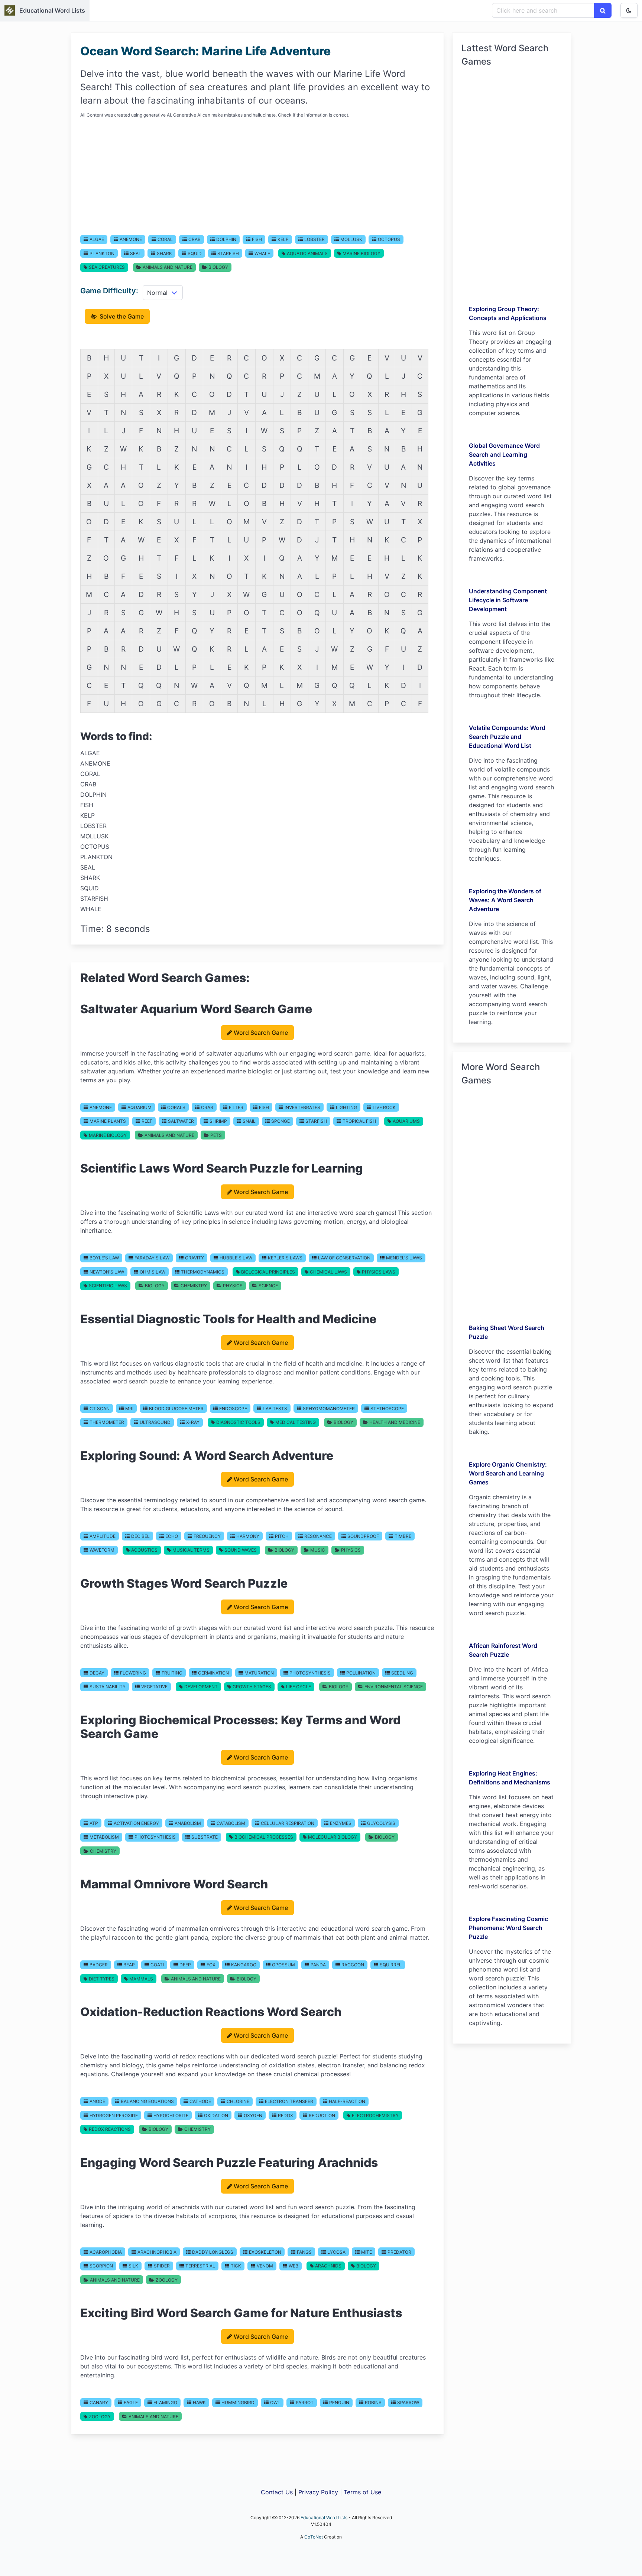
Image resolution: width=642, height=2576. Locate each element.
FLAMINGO (165, 2402)
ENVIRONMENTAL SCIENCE (394, 1687)
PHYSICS (233, 1286)
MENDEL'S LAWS (404, 1258)
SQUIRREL (391, 1965)
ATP (94, 1823)
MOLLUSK (351, 239)
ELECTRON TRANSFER (289, 2101)
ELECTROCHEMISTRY (375, 2115)
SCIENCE (268, 1286)
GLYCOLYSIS (381, 1823)
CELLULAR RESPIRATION (288, 1823)
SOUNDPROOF (363, 1536)
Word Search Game (261, 1033)
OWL (275, 2402)
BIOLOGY (218, 267)
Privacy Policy (318, 2492)
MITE (367, 2252)
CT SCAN (100, 1408)
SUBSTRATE (205, 1837)
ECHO (172, 1536)
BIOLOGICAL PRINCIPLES (268, 1272)
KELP (283, 239)
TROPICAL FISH (359, 1121)
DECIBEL (140, 1536)
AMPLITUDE (103, 1536)
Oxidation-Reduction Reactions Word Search (211, 2012)
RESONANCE (318, 1536)
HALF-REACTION (347, 2101)
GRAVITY (194, 1258)
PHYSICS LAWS (379, 1272)
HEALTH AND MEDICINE (395, 1422)
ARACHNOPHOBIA (157, 2252)
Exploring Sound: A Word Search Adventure (207, 1456)
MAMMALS (141, 1979)
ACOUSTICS (144, 1550)
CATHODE (200, 2101)
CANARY (99, 2402)
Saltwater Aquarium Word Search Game (196, 1009)
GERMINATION (213, 1673)
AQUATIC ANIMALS (307, 253)
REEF (147, 1121)
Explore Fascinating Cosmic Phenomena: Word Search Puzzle (508, 1928)
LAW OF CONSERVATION (344, 1258)
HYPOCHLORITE (171, 2115)
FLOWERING (133, 1673)
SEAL (136, 253)
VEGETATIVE (154, 1687)
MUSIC (318, 1550)
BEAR (129, 1965)
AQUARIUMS (406, 1121)
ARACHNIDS (328, 2266)
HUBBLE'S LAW (236, 1258)
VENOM (265, 2266)
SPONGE (281, 1121)
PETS (216, 1135)
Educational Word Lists (52, 10)
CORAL (165, 239)
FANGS (304, 2252)
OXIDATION (216, 2115)
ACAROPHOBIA (106, 2252)
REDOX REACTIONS (110, 2129)
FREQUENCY (207, 1536)
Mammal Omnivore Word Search (174, 1884)
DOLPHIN (226, 239)
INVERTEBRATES (302, 1107)
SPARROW (408, 2402)
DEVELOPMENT (201, 1687)
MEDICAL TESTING (296, 1422)
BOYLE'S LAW (104, 1258)
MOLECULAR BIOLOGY (333, 1837)
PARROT (305, 2402)
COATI (157, 1965)
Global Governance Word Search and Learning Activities (504, 454)
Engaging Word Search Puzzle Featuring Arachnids (229, 2163)
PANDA (318, 1965)
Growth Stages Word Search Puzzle (184, 1583)
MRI (129, 1408)
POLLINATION (361, 1673)
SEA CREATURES (107, 267)
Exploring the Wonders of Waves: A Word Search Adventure (505, 900)
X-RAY (193, 1422)
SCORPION (101, 2266)
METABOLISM (104, 1837)
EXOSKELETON (265, 2252)
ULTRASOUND (155, 1422)
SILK (133, 2266)
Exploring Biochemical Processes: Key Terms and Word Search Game (240, 1727)
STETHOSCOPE (387, 1408)
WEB (294, 2266)
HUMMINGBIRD (238, 2402)
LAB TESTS (275, 1408)
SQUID (195, 253)
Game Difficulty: (109, 291)
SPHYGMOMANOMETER (329, 1408)
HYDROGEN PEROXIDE (114, 2115)
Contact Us (277, 2492)
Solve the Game (121, 316)
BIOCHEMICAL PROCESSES (264, 1837)
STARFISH (228, 253)
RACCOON (353, 1965)
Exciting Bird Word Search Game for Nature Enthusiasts (241, 2313)
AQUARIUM (140, 1107)
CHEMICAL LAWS (328, 1272)
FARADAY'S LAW (152, 1258)
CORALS (176, 1107)
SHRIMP (218, 1121)
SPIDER (162, 2266)
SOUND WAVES (241, 1550)
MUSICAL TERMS (191, 1550)
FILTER (236, 1107)
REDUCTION (322, 2115)
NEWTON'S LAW (107, 1272)
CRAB (194, 239)
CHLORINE (238, 2101)
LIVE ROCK (384, 1107)
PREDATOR (399, 2252)
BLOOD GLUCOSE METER (176, 1408)
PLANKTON (102, 253)
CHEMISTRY (194, 1286)
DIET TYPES (102, 1979)
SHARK (164, 253)
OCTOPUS (389, 239)
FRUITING (172, 1673)
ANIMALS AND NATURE (168, 267)
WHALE (262, 253)
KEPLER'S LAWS (285, 1258)
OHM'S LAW (153, 1272)
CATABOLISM (231, 1823)
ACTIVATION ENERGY (136, 1823)
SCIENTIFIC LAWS (108, 1286)
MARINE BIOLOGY (361, 253)
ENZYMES (341, 1823)
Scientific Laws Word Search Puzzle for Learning (222, 1168)
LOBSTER (314, 239)
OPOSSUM (283, 1965)
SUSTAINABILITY (108, 1687)
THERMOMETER (107, 1422)
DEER (185, 1965)
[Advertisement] (257, 176)
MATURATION (259, 1673)
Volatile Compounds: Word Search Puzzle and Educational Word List (507, 737)
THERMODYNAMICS (203, 1272)
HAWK (199, 2402)
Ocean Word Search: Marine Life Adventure (205, 51)
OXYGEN (253, 2115)
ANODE (97, 2101)
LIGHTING (346, 1107)
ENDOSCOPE (233, 1408)
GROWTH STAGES (252, 1687)
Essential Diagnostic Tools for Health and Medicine (228, 1319)
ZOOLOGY (167, 2280)
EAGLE (131, 2402)
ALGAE (97, 239)
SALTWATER (181, 1121)
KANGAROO (244, 1965)
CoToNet (314, 2537)
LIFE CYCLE (299, 1687)
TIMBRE (403, 1536)
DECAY (97, 1673)
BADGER (99, 1965)
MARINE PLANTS (108, 1121)
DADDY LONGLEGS (213, 2252)
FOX (211, 1965)
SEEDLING (402, 1673)
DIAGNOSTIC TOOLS (238, 1422)
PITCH (282, 1536)
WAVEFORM (102, 1550)
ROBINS (373, 2402)
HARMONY (248, 1536)
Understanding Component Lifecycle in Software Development (508, 600)
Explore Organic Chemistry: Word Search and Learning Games (508, 1473)
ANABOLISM (188, 1823)
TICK (236, 2266)
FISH (257, 239)
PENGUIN (339, 2402)
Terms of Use (362, 2492)
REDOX (286, 2115)
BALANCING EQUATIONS (147, 2101)
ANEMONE (131, 239)
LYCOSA (336, 2252)
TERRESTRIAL (200, 2266)
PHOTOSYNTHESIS (310, 1673)
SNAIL (249, 1121)
